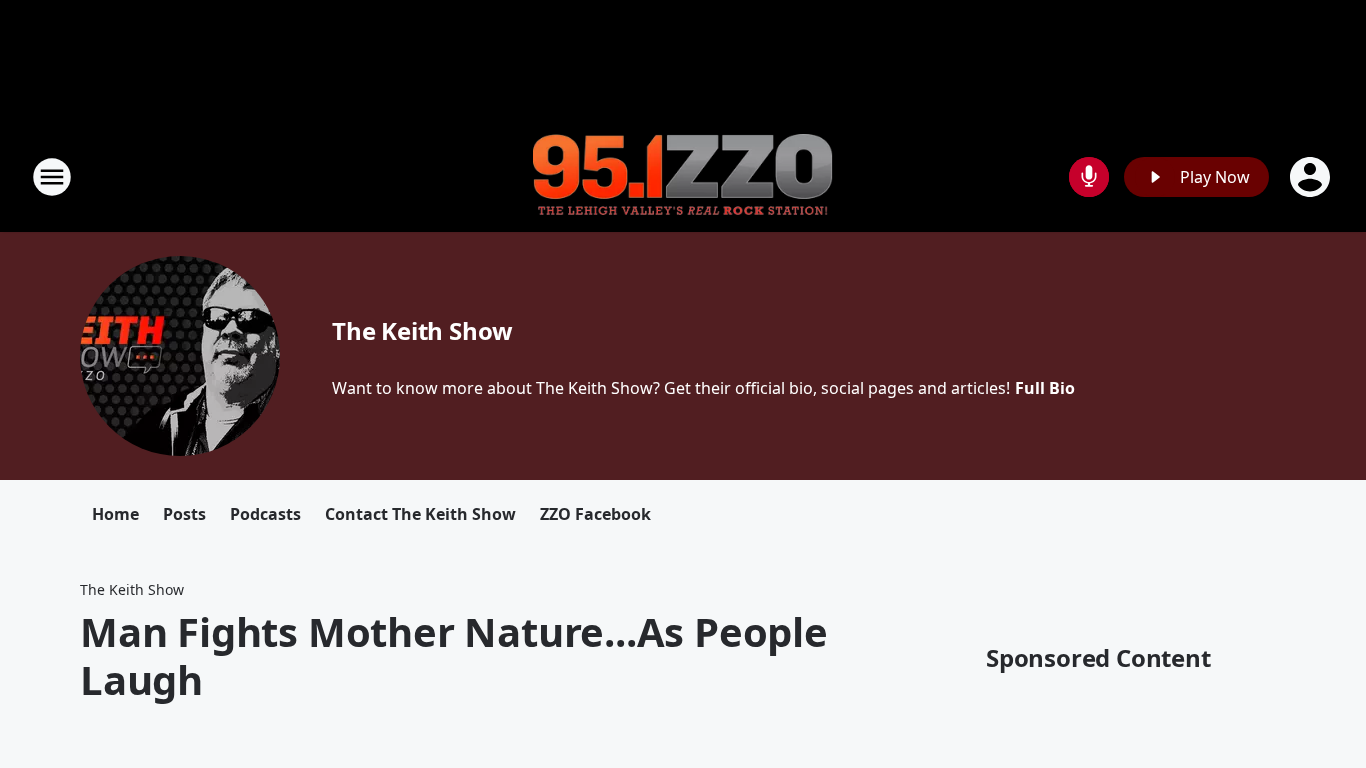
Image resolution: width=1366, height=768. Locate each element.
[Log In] (1312, 177)
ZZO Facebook (595, 514)
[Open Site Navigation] (52, 177)
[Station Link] (683, 177)
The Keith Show (422, 330)
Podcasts (265, 514)
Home (115, 514)
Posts (184, 514)
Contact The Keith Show (420, 514)
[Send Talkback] (1089, 177)
